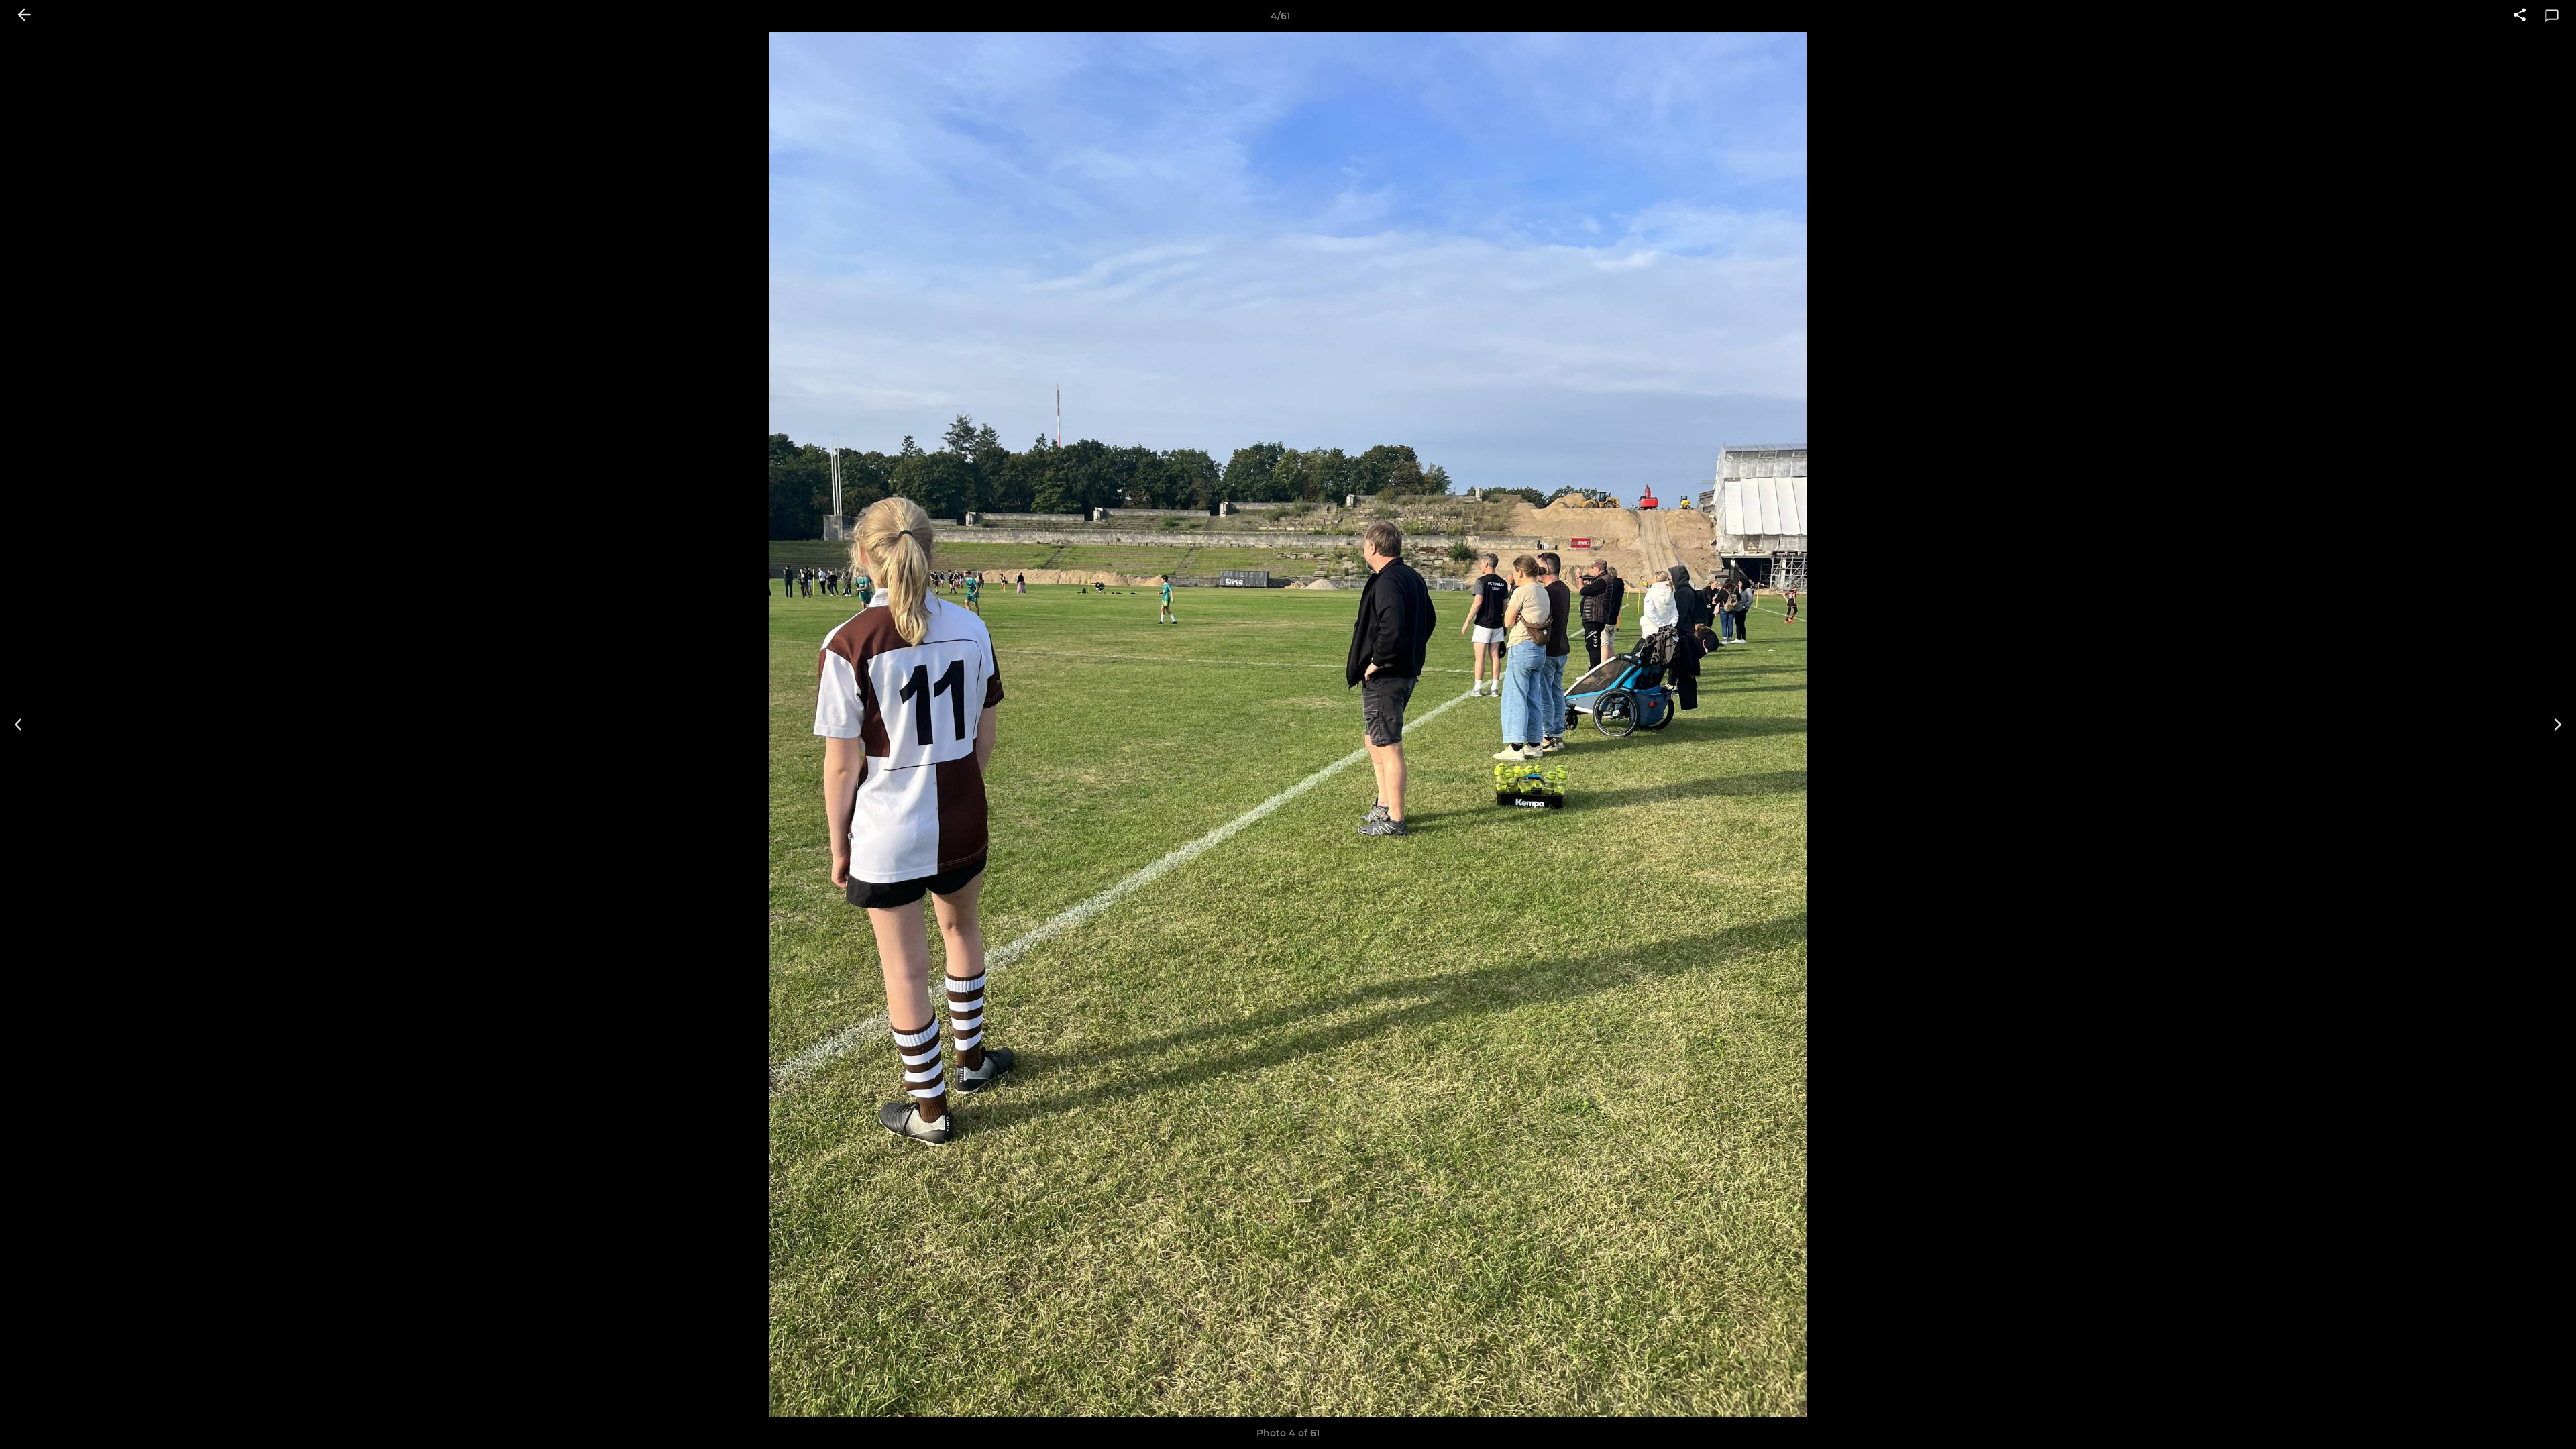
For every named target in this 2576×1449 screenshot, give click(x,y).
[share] (2520, 16)
